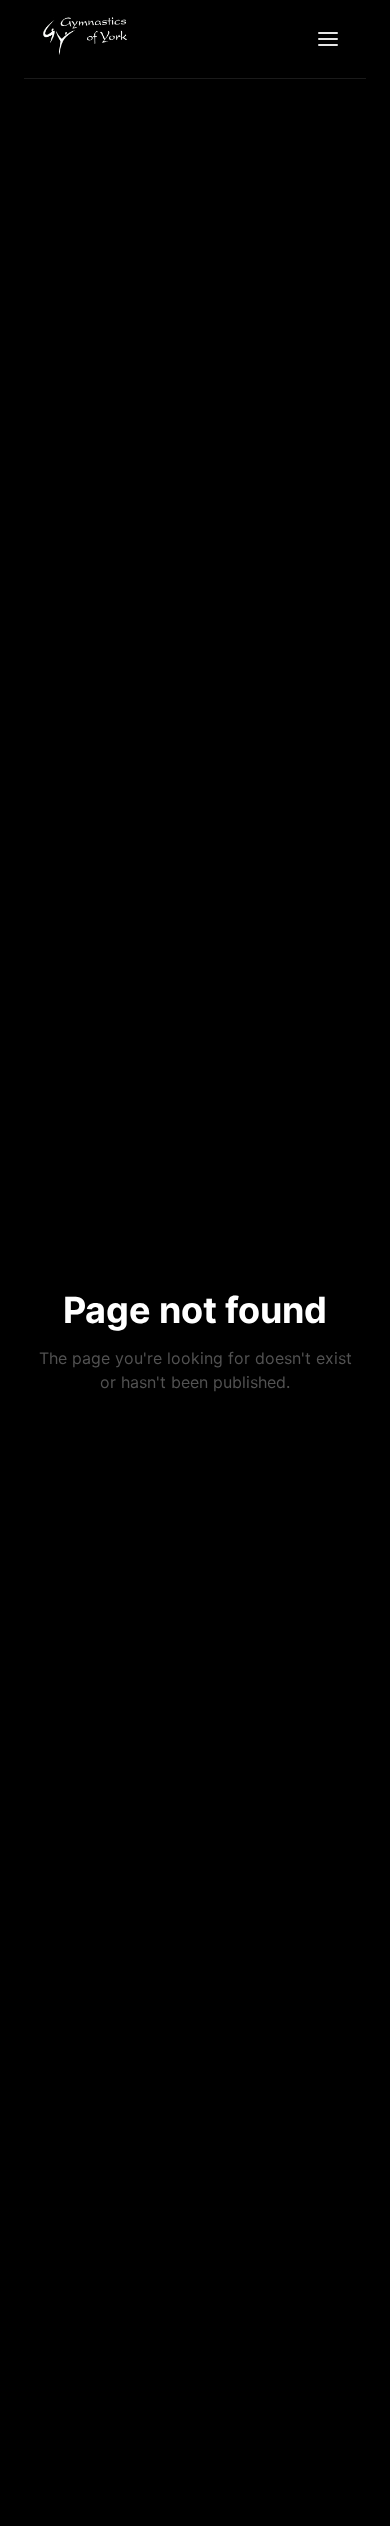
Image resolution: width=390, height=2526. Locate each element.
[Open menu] (328, 39)
